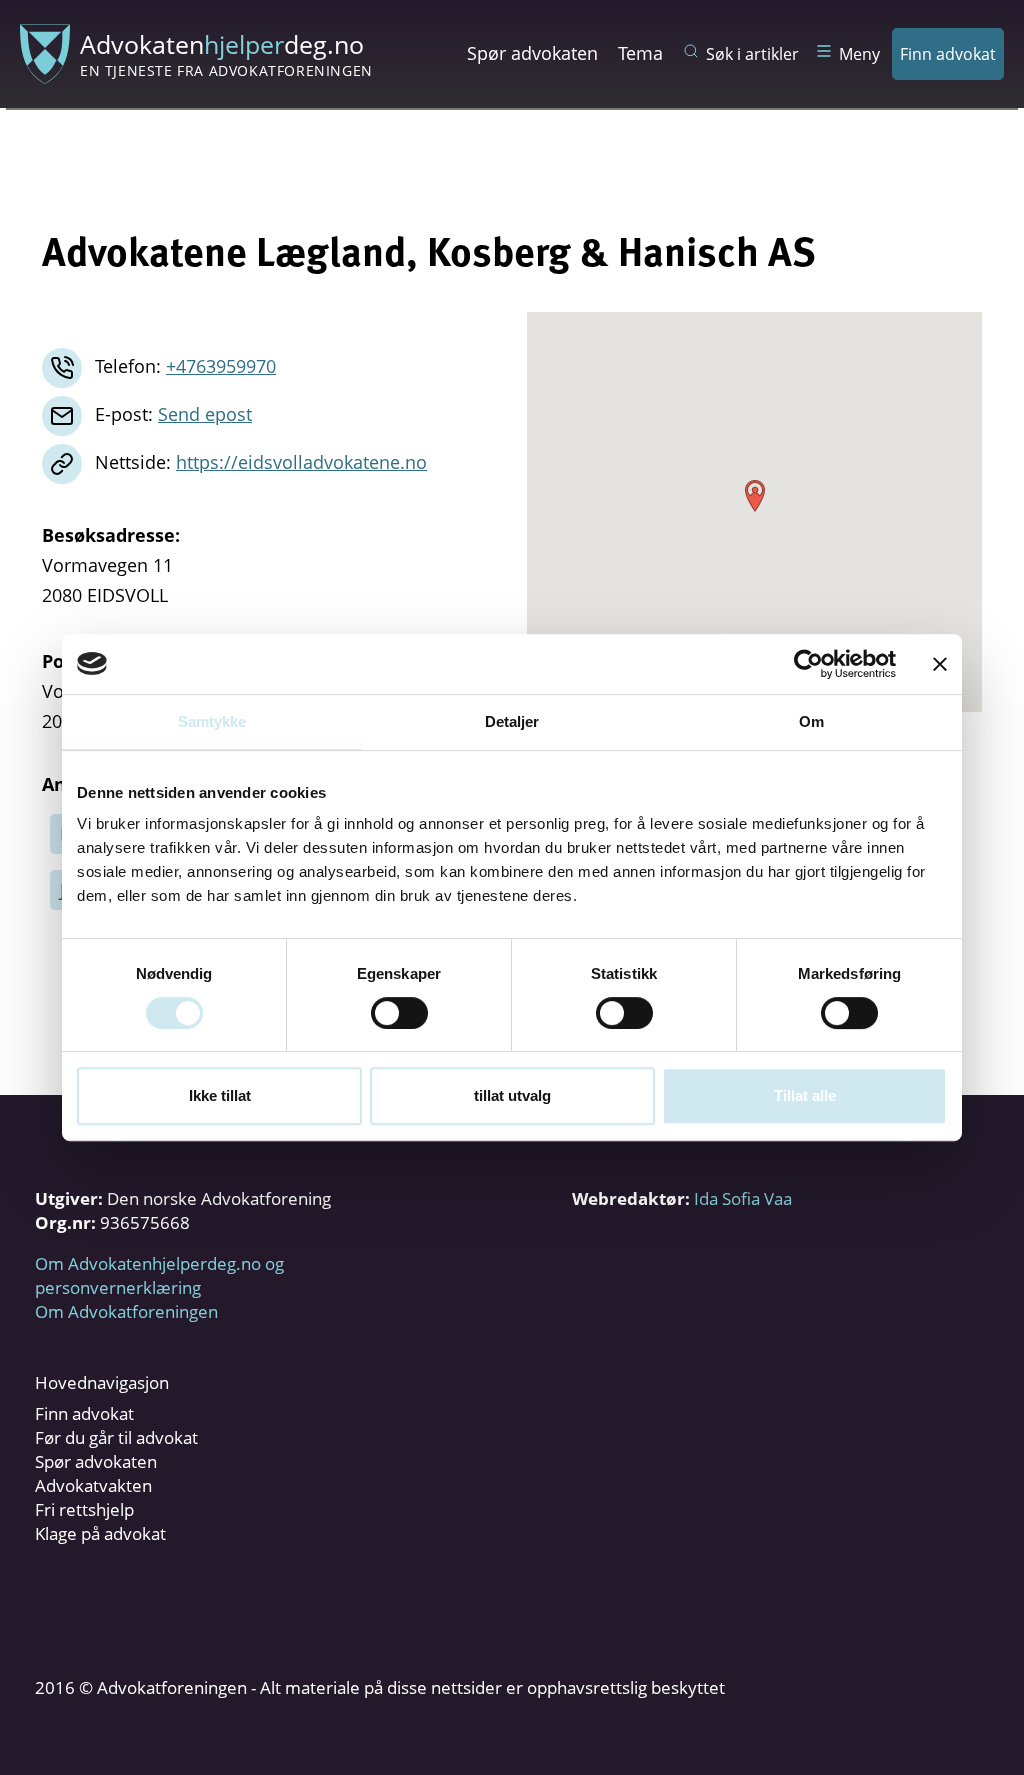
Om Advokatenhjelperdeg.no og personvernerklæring (159, 1275)
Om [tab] (811, 721)
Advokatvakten (93, 1485)
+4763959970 (221, 366)
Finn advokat (948, 54)
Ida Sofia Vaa (743, 1198)
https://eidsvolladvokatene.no (301, 462)
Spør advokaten (532, 53)
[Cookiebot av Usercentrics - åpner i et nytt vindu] (808, 664)
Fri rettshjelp (84, 1509)
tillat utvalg (512, 1095)
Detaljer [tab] (512, 721)
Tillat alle (805, 1095)
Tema (640, 53)
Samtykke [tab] (212, 721)
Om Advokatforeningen (126, 1311)
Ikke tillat (220, 1095)
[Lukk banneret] (940, 664)
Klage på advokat (100, 1533)
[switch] (399, 1013)
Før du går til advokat (116, 1437)
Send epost (205, 414)
